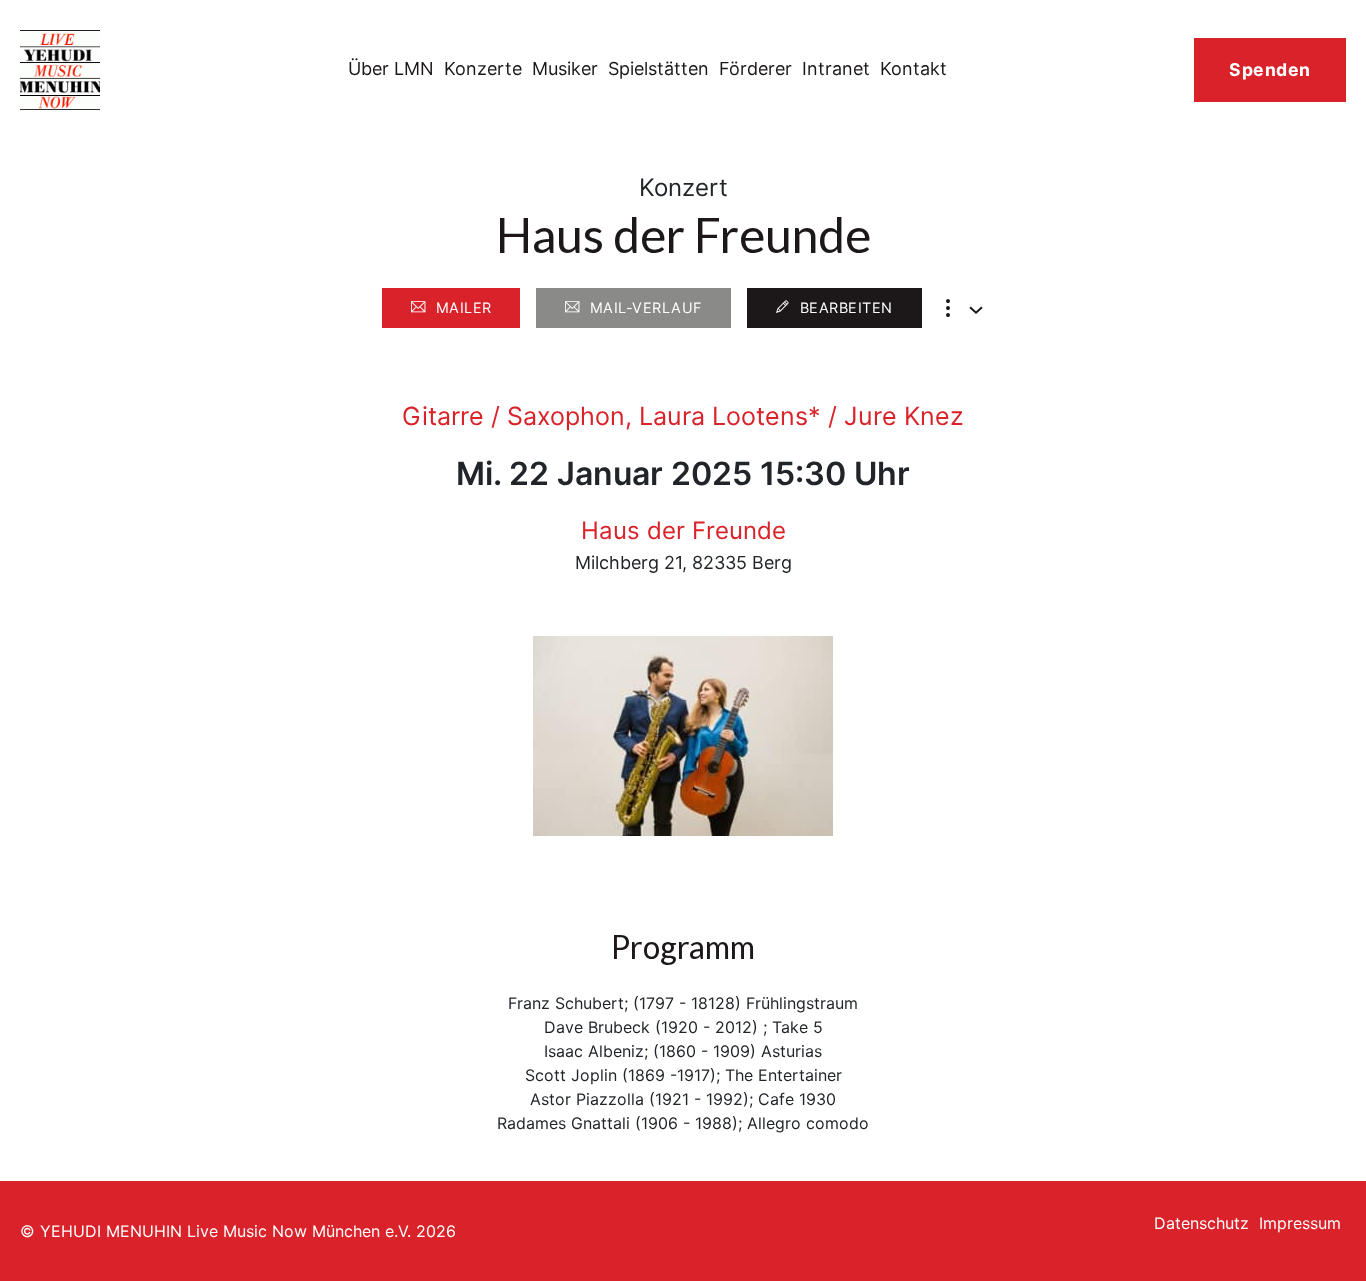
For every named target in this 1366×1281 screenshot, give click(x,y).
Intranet (836, 68)
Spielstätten (658, 68)
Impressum (1300, 1223)
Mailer (464, 307)
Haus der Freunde (683, 530)
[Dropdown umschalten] (976, 310)
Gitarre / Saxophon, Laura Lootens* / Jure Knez (683, 416)
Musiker (565, 68)
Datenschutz (1201, 1223)
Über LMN (391, 68)
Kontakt (913, 68)
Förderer (755, 68)
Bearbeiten (846, 307)
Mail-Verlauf (646, 307)
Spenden (1270, 69)
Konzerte (483, 68)
